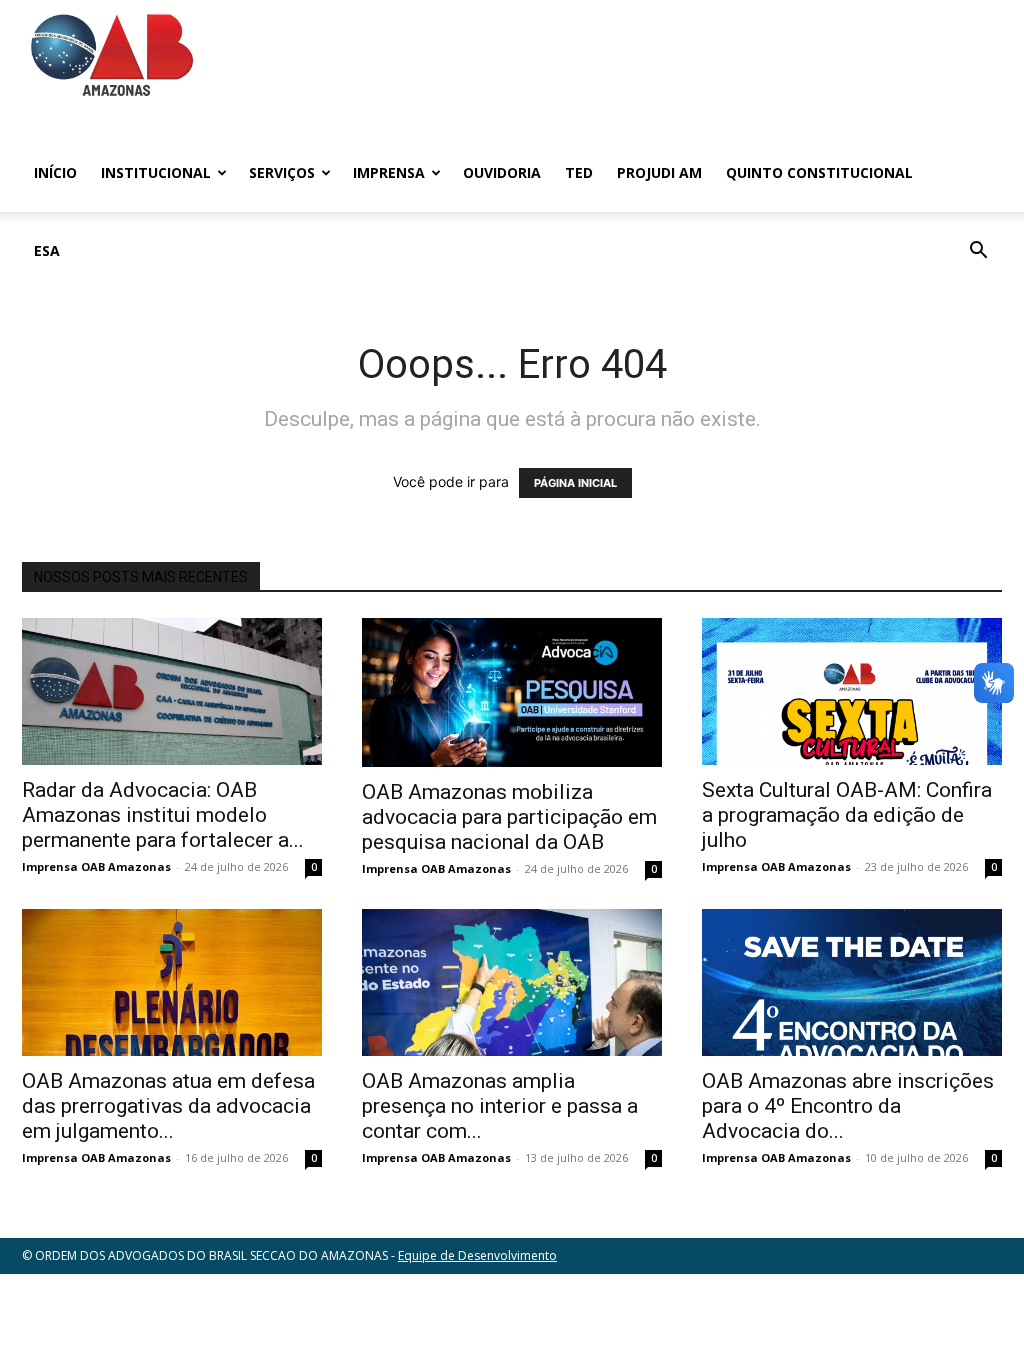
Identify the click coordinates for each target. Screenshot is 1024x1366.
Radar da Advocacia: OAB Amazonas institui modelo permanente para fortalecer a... (163, 815)
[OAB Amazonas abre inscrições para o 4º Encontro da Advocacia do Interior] (852, 982)
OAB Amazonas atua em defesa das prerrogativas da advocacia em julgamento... (168, 1106)
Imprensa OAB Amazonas (96, 866)
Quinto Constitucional (819, 172)
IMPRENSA (389, 172)
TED (579, 172)
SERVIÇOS (282, 172)
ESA (47, 250)
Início (55, 172)
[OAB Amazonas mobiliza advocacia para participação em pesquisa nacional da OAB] (512, 692)
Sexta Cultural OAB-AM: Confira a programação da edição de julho (847, 815)
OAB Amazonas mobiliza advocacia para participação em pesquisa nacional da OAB (509, 817)
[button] (978, 252)
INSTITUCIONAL (156, 172)
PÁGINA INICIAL (575, 483)
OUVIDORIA (502, 172)
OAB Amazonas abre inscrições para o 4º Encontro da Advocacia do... (848, 1106)
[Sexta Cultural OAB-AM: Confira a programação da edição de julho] (852, 691)
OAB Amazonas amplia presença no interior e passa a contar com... (500, 1106)
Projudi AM (659, 172)
